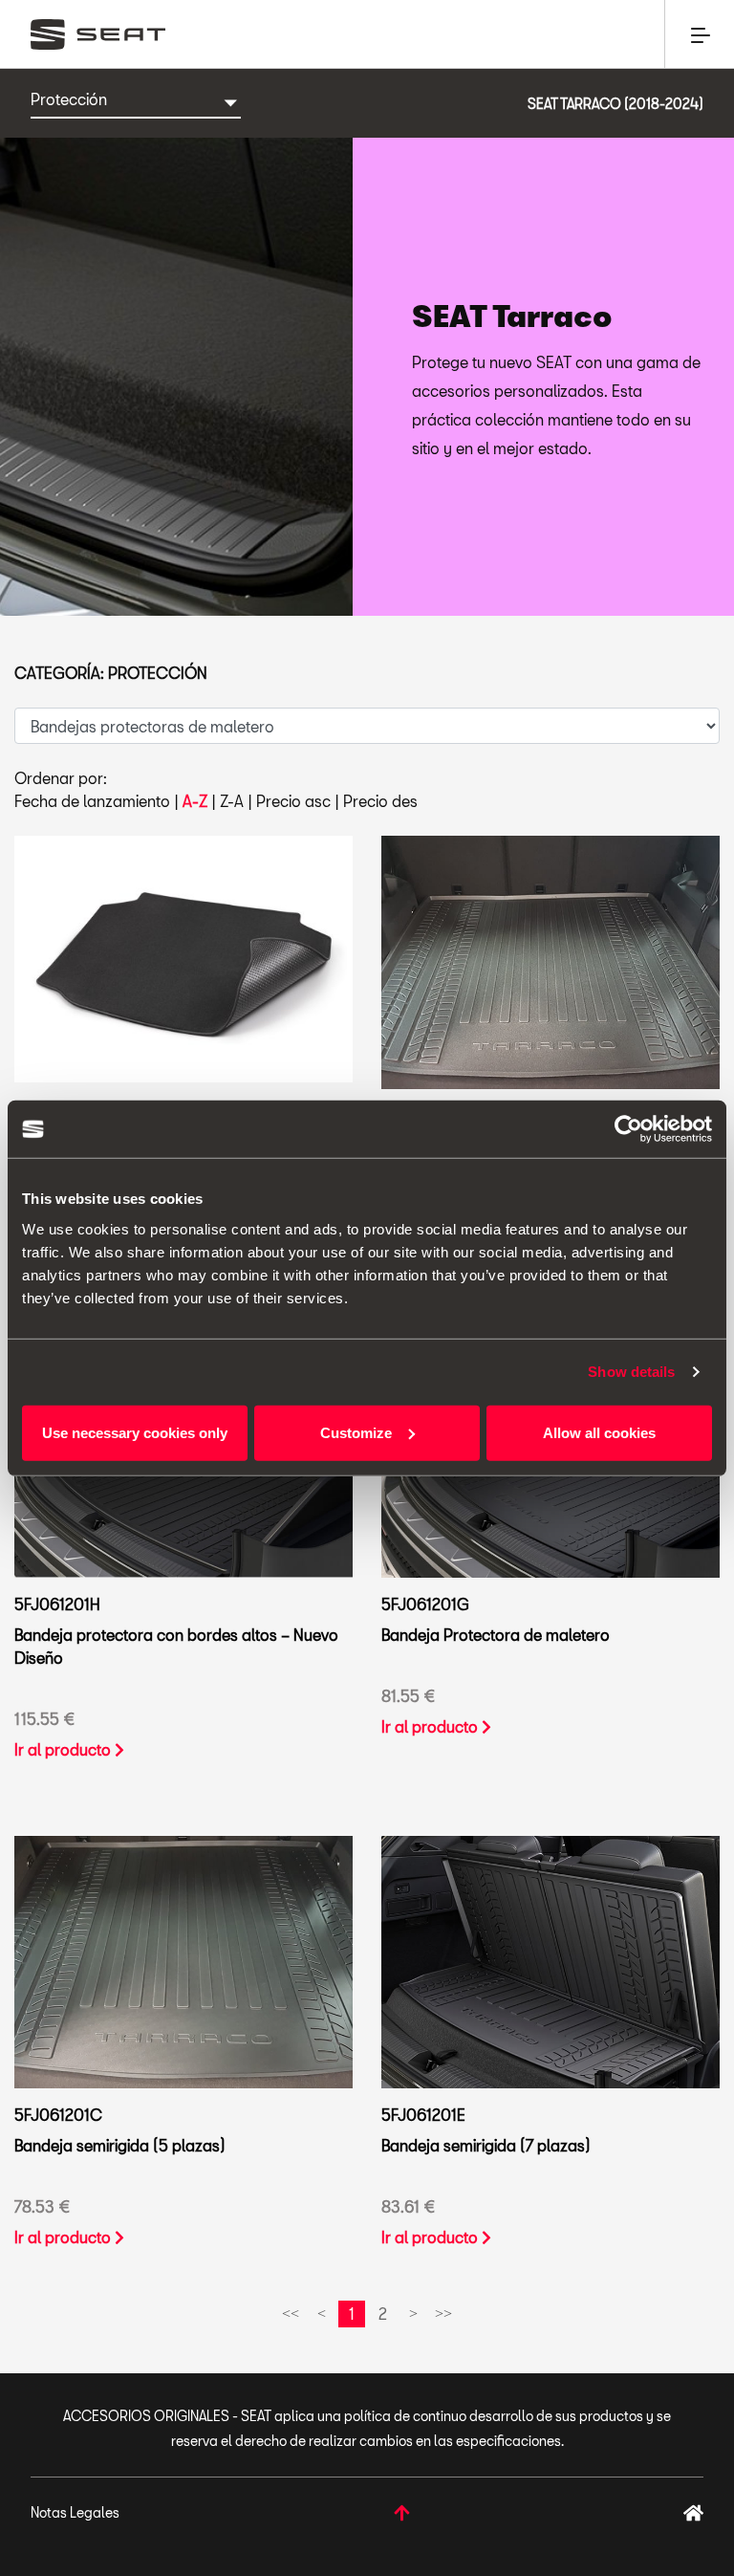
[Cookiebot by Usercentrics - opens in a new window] (628, 1129)
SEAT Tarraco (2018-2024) (615, 104)
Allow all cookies (599, 1432)
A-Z (195, 801)
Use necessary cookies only (135, 1432)
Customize (356, 1432)
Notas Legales (75, 2512)
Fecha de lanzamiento (92, 801)
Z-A (232, 801)
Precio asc (293, 801)
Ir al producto (65, 1749)
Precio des (380, 801)
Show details (631, 1372)
